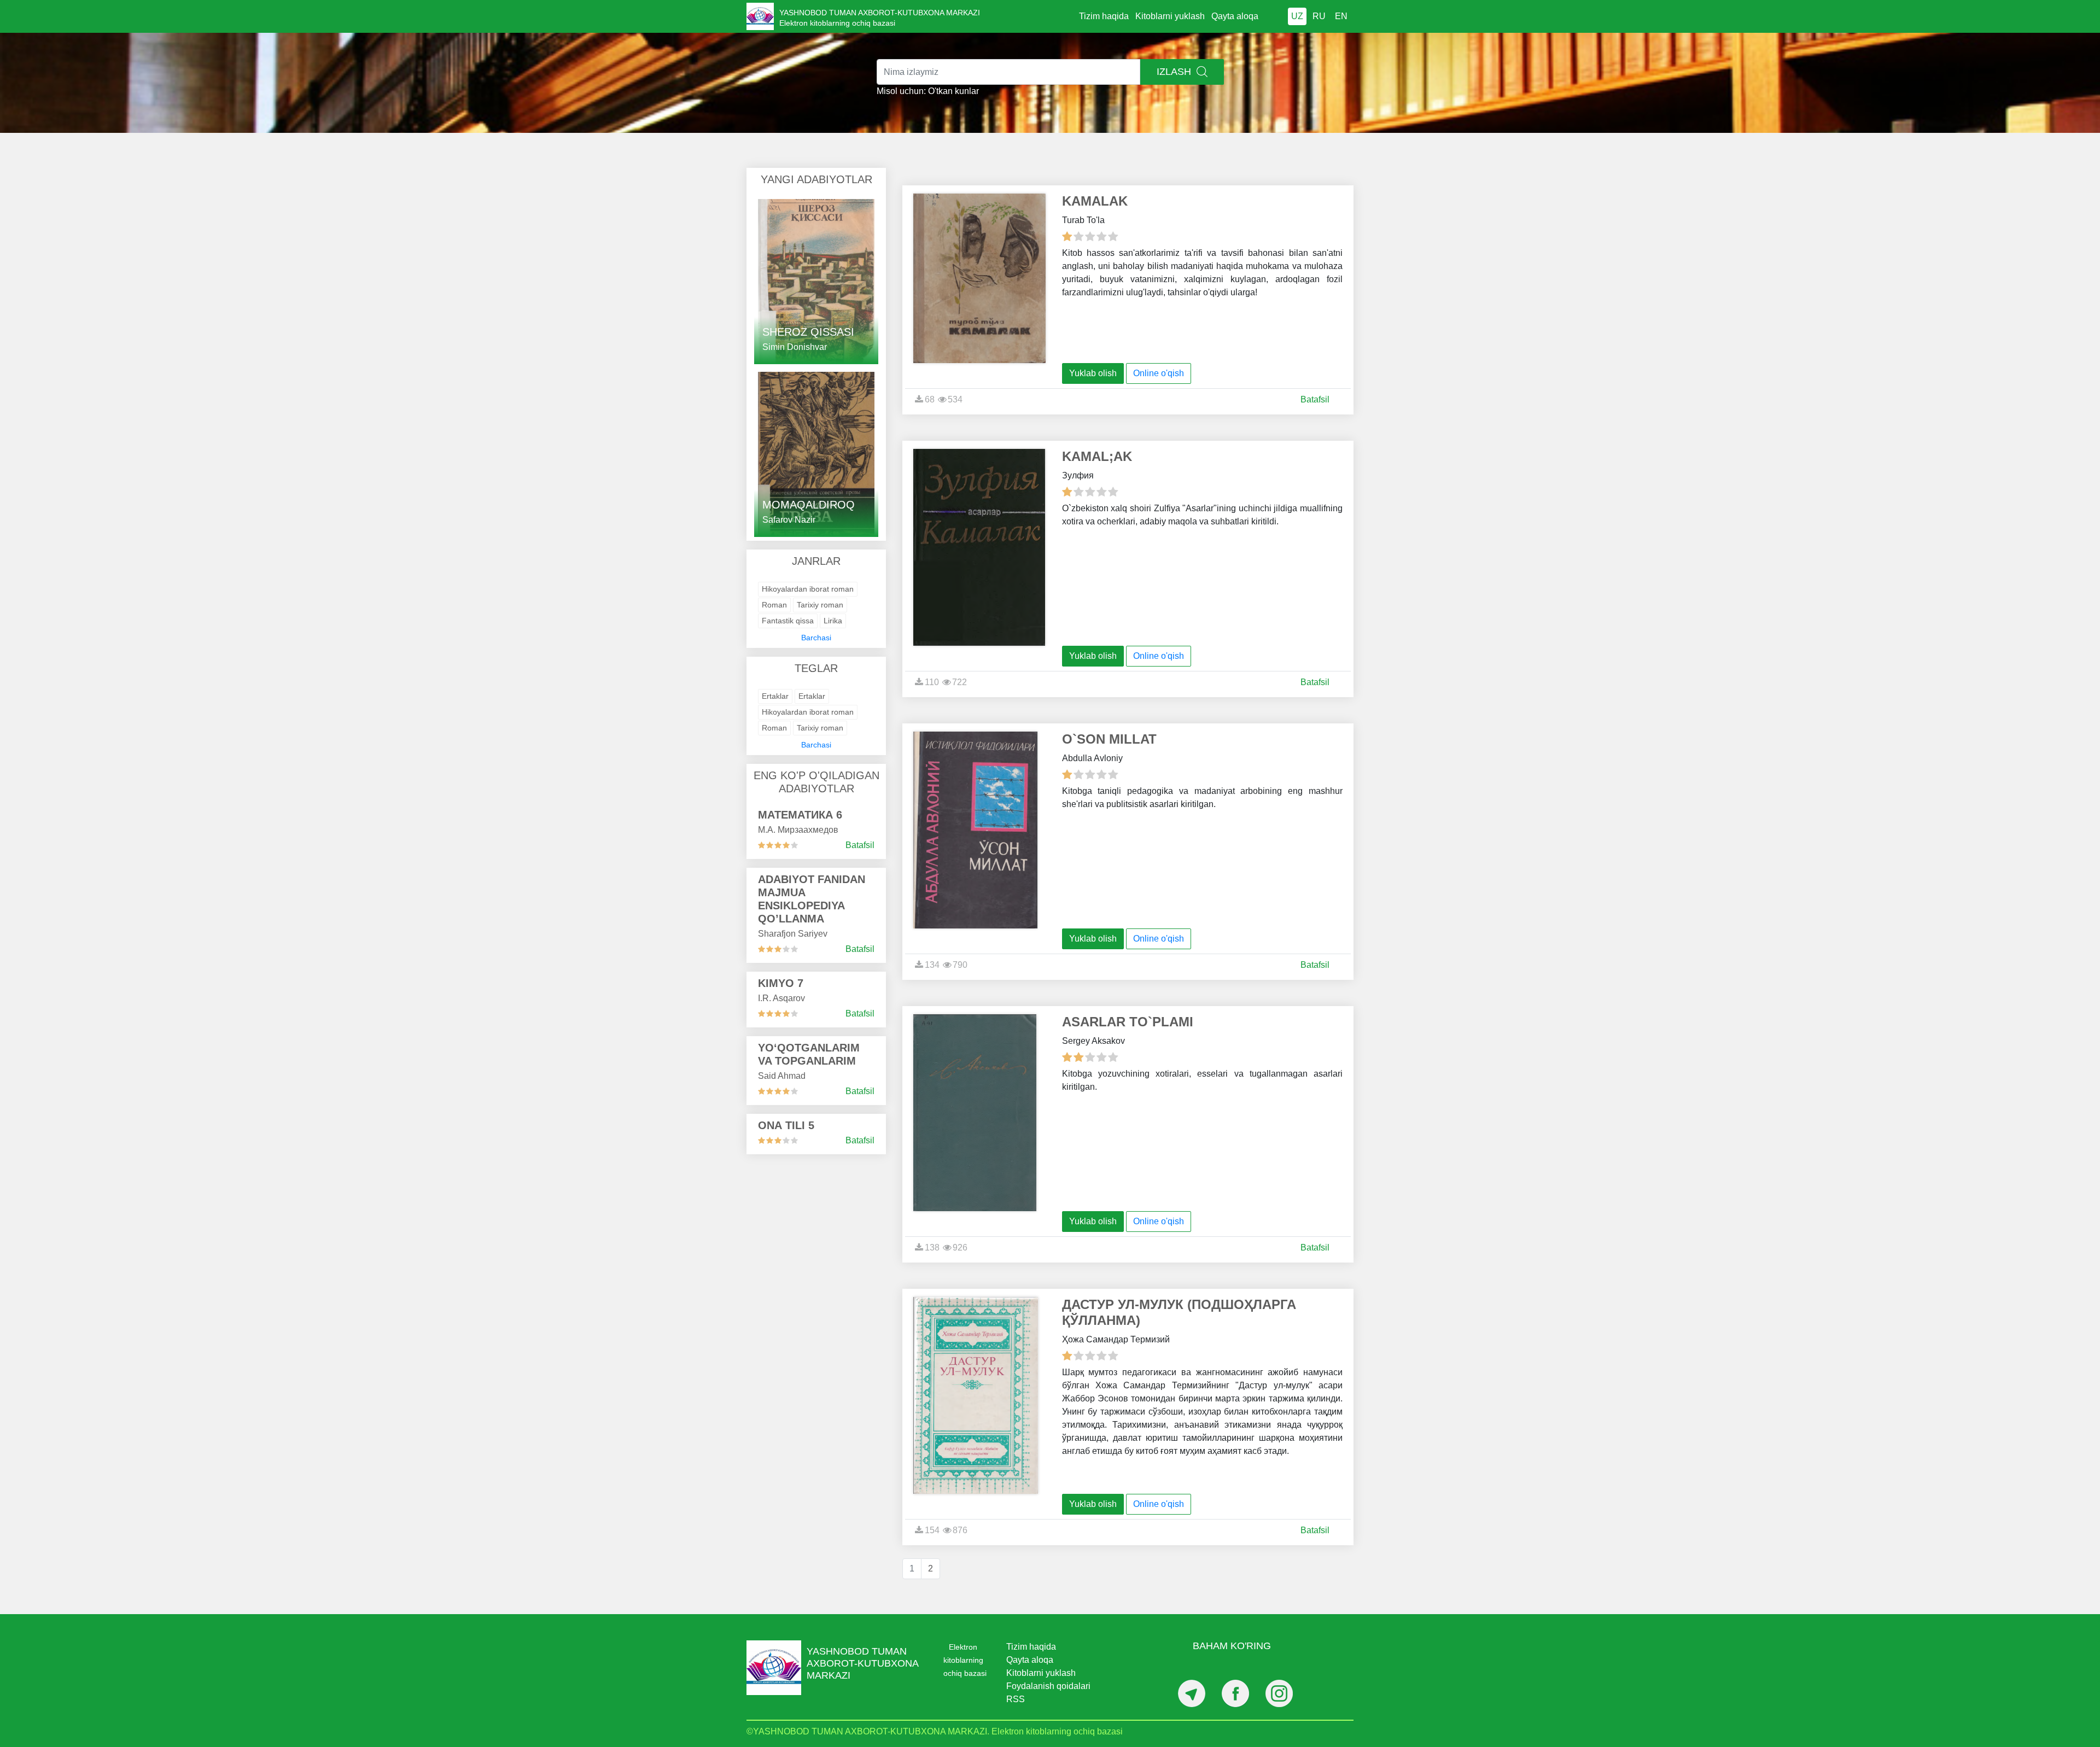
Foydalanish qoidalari (1048, 1686)
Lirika (833, 621)
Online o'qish (1159, 373)
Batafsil (860, 845)
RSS (1016, 1699)
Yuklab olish (1093, 373)
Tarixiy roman (820, 605)
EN (1341, 16)
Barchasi (816, 638)
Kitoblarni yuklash (1170, 16)
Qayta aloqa (1235, 16)
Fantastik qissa (788, 621)
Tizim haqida (1104, 16)
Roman (774, 605)
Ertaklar (775, 696)
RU (1319, 16)
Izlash (1175, 72)
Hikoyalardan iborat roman (808, 589)
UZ (1297, 16)
